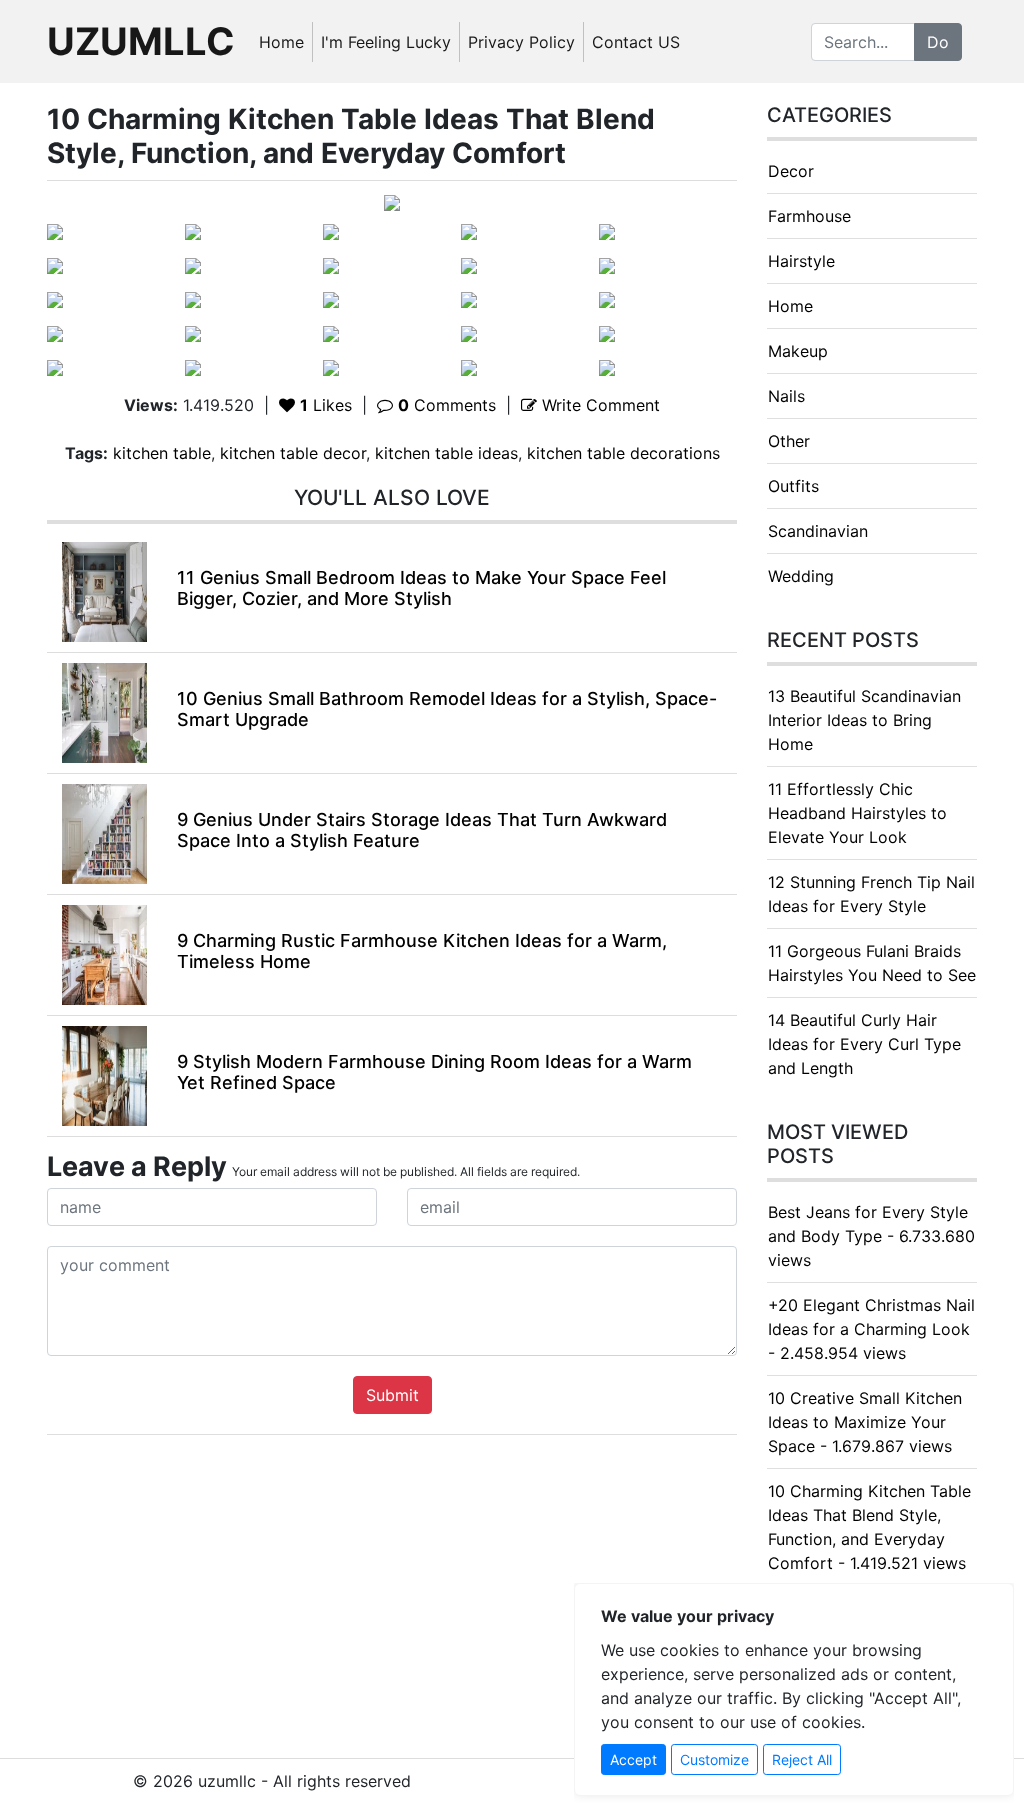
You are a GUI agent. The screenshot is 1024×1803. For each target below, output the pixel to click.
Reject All (802, 1759)
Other (789, 441)
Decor (791, 171)
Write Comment (598, 405)
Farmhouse (809, 216)
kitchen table (162, 453)
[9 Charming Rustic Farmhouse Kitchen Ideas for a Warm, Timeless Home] (104, 954)
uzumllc (141, 41)
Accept (633, 1759)
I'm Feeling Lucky (386, 42)
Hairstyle (801, 261)
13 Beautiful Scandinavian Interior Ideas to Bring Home (864, 720)
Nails (786, 396)
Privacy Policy (521, 42)
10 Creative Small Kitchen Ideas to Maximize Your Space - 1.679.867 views (865, 1422)
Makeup (798, 351)
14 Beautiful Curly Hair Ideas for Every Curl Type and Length (864, 1044)
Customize (714, 1759)
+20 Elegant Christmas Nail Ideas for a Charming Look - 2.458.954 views (871, 1329)
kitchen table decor (293, 453)
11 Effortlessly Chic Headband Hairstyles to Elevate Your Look (857, 813)
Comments (447, 405)
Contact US (636, 42)
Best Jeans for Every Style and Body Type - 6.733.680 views (871, 1236)
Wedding (801, 576)
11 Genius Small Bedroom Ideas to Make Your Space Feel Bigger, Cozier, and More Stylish (421, 588)
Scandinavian (818, 531)
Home (281, 42)
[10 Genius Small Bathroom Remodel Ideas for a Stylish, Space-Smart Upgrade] (104, 712)
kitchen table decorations (623, 453)
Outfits (793, 486)
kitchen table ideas (446, 453)
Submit (392, 1395)
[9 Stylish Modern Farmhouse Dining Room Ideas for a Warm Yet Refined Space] (104, 1075)
